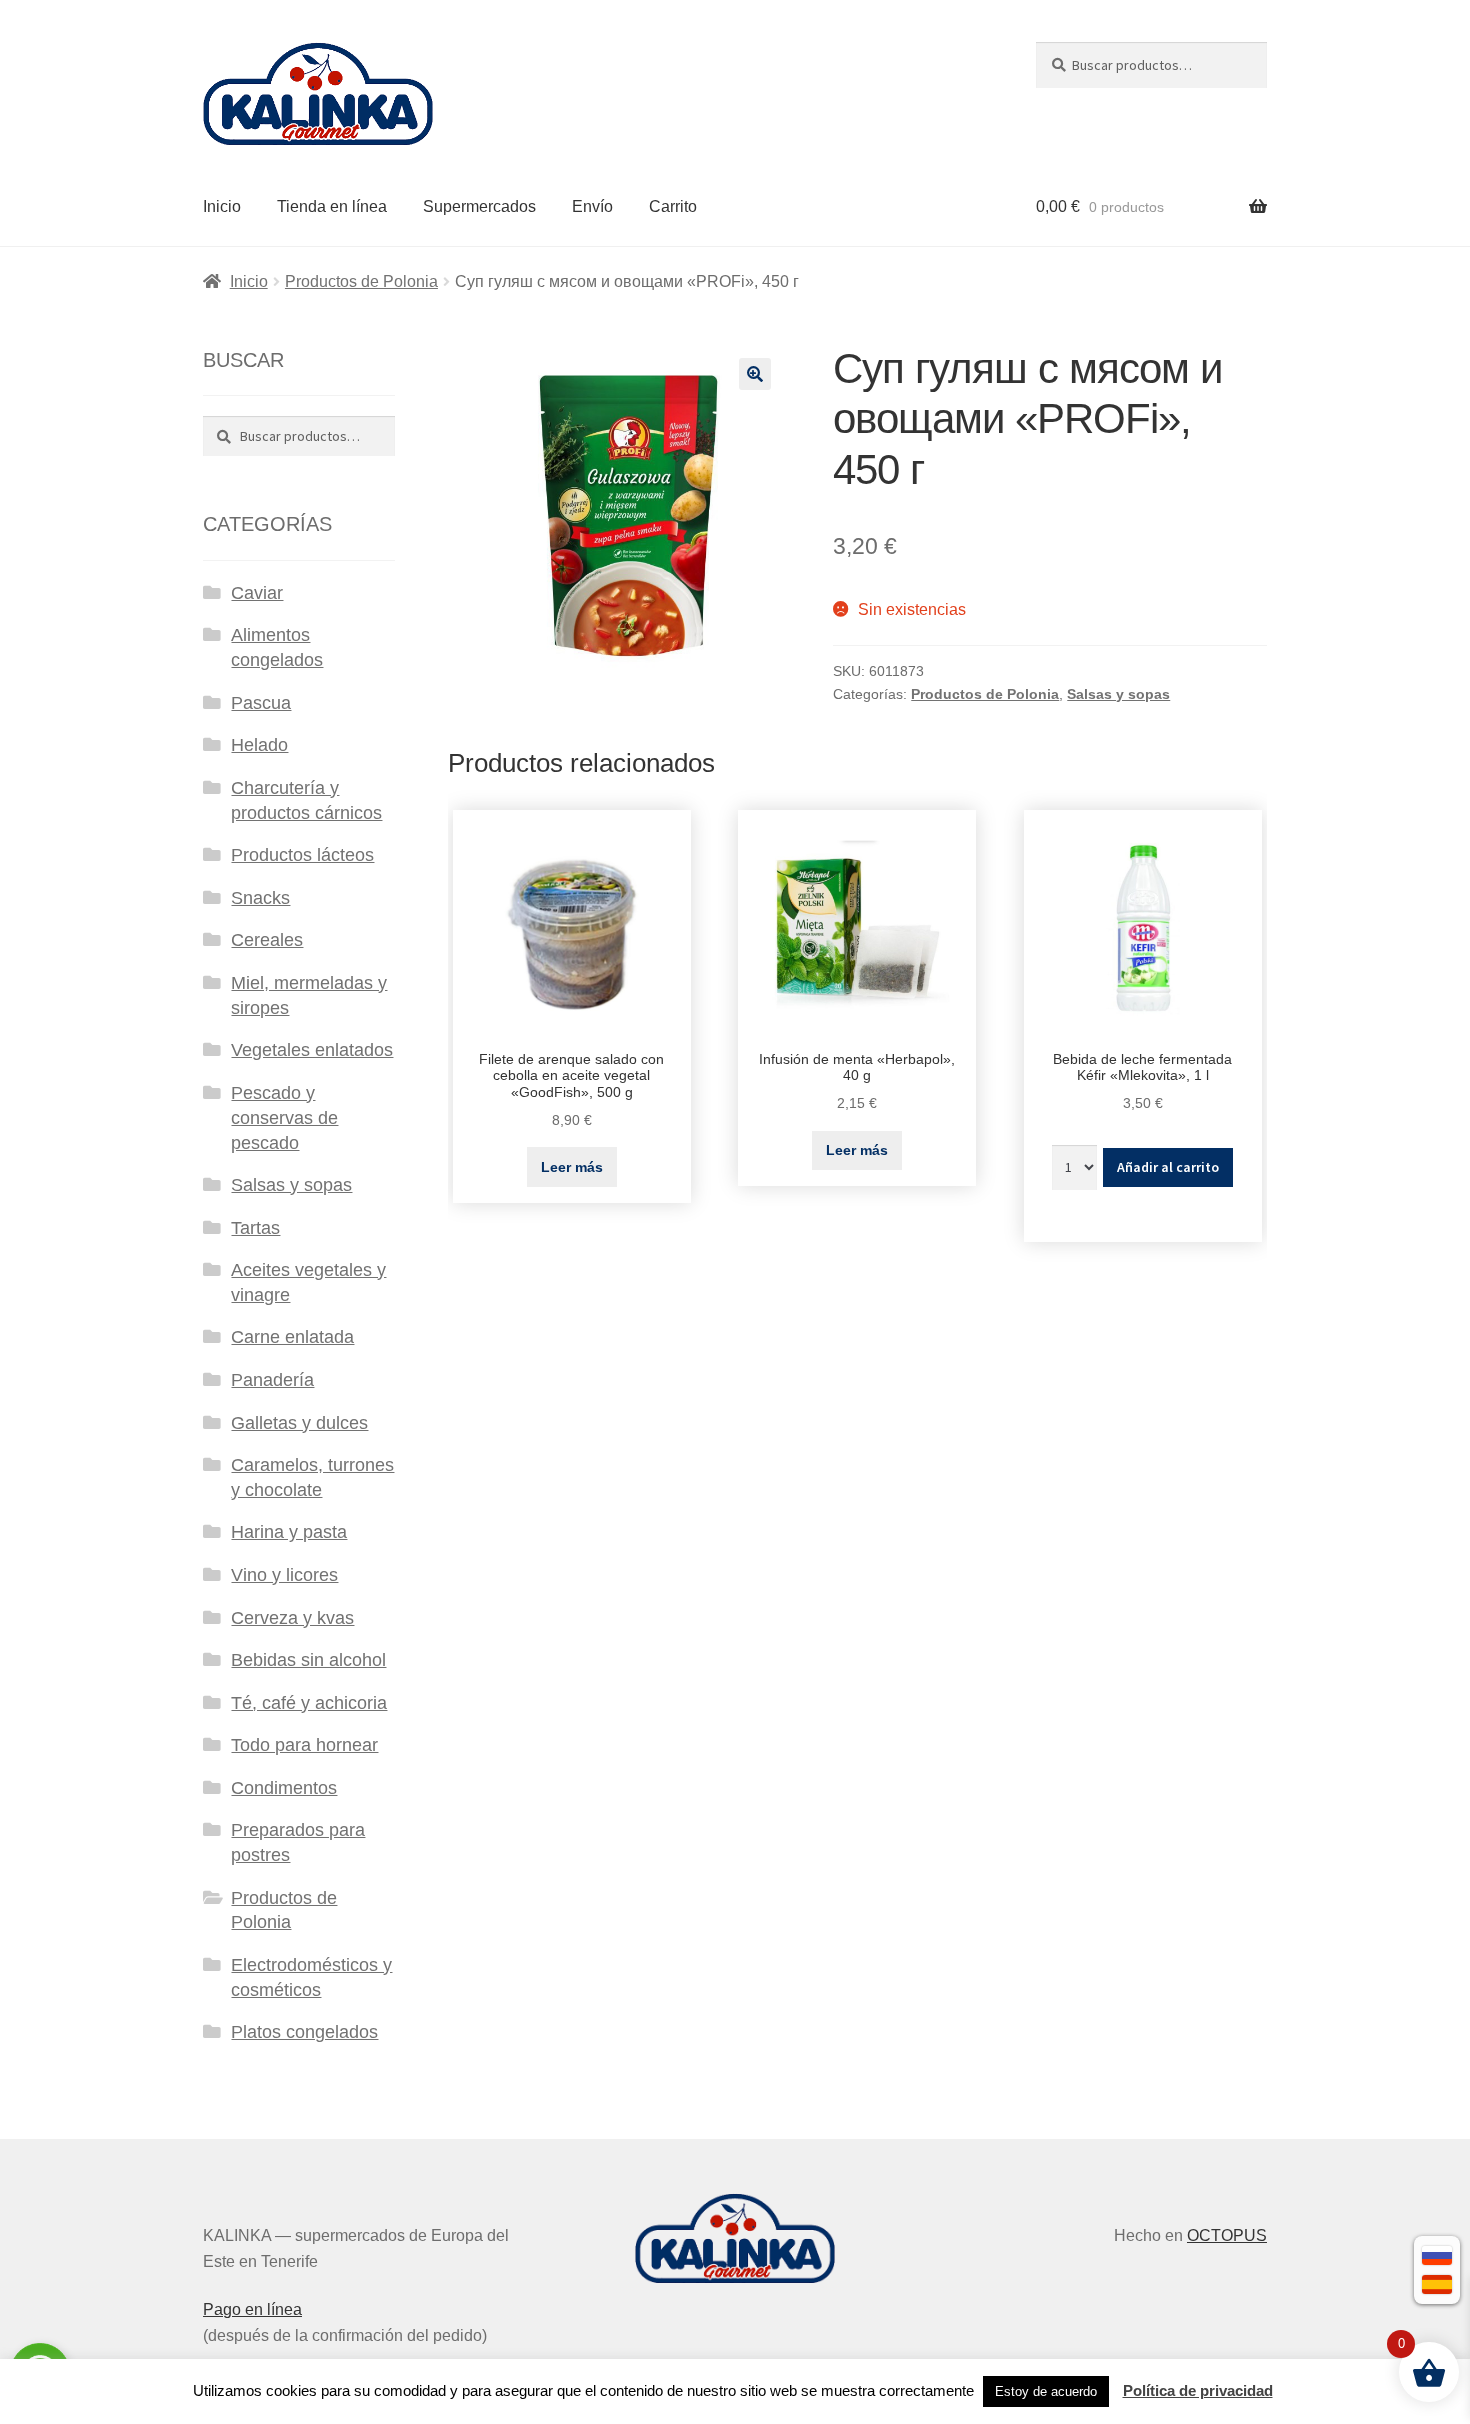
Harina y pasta (289, 1532)
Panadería (272, 1380)
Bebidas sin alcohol (308, 1660)
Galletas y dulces (299, 1423)
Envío (592, 206)
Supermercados (479, 206)
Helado (259, 745)
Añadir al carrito (1168, 1167)
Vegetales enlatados (312, 1050)
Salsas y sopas (1118, 694)
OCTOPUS (1227, 2235)
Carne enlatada (292, 1337)
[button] (755, 374)
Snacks (260, 898)
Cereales (267, 940)
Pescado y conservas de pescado (284, 1118)
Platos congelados (304, 2032)
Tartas (255, 1228)
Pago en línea (252, 2309)
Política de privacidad (1198, 2390)
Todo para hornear (304, 1745)
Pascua (261, 703)
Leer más (572, 1167)
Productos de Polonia (361, 281)
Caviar (257, 593)
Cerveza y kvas (292, 1618)
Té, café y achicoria (309, 1703)
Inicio (222, 206)
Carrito (673, 206)
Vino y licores (284, 1575)
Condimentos (284, 1788)
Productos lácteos (302, 855)
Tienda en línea (332, 206)
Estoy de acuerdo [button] (1046, 2391)
